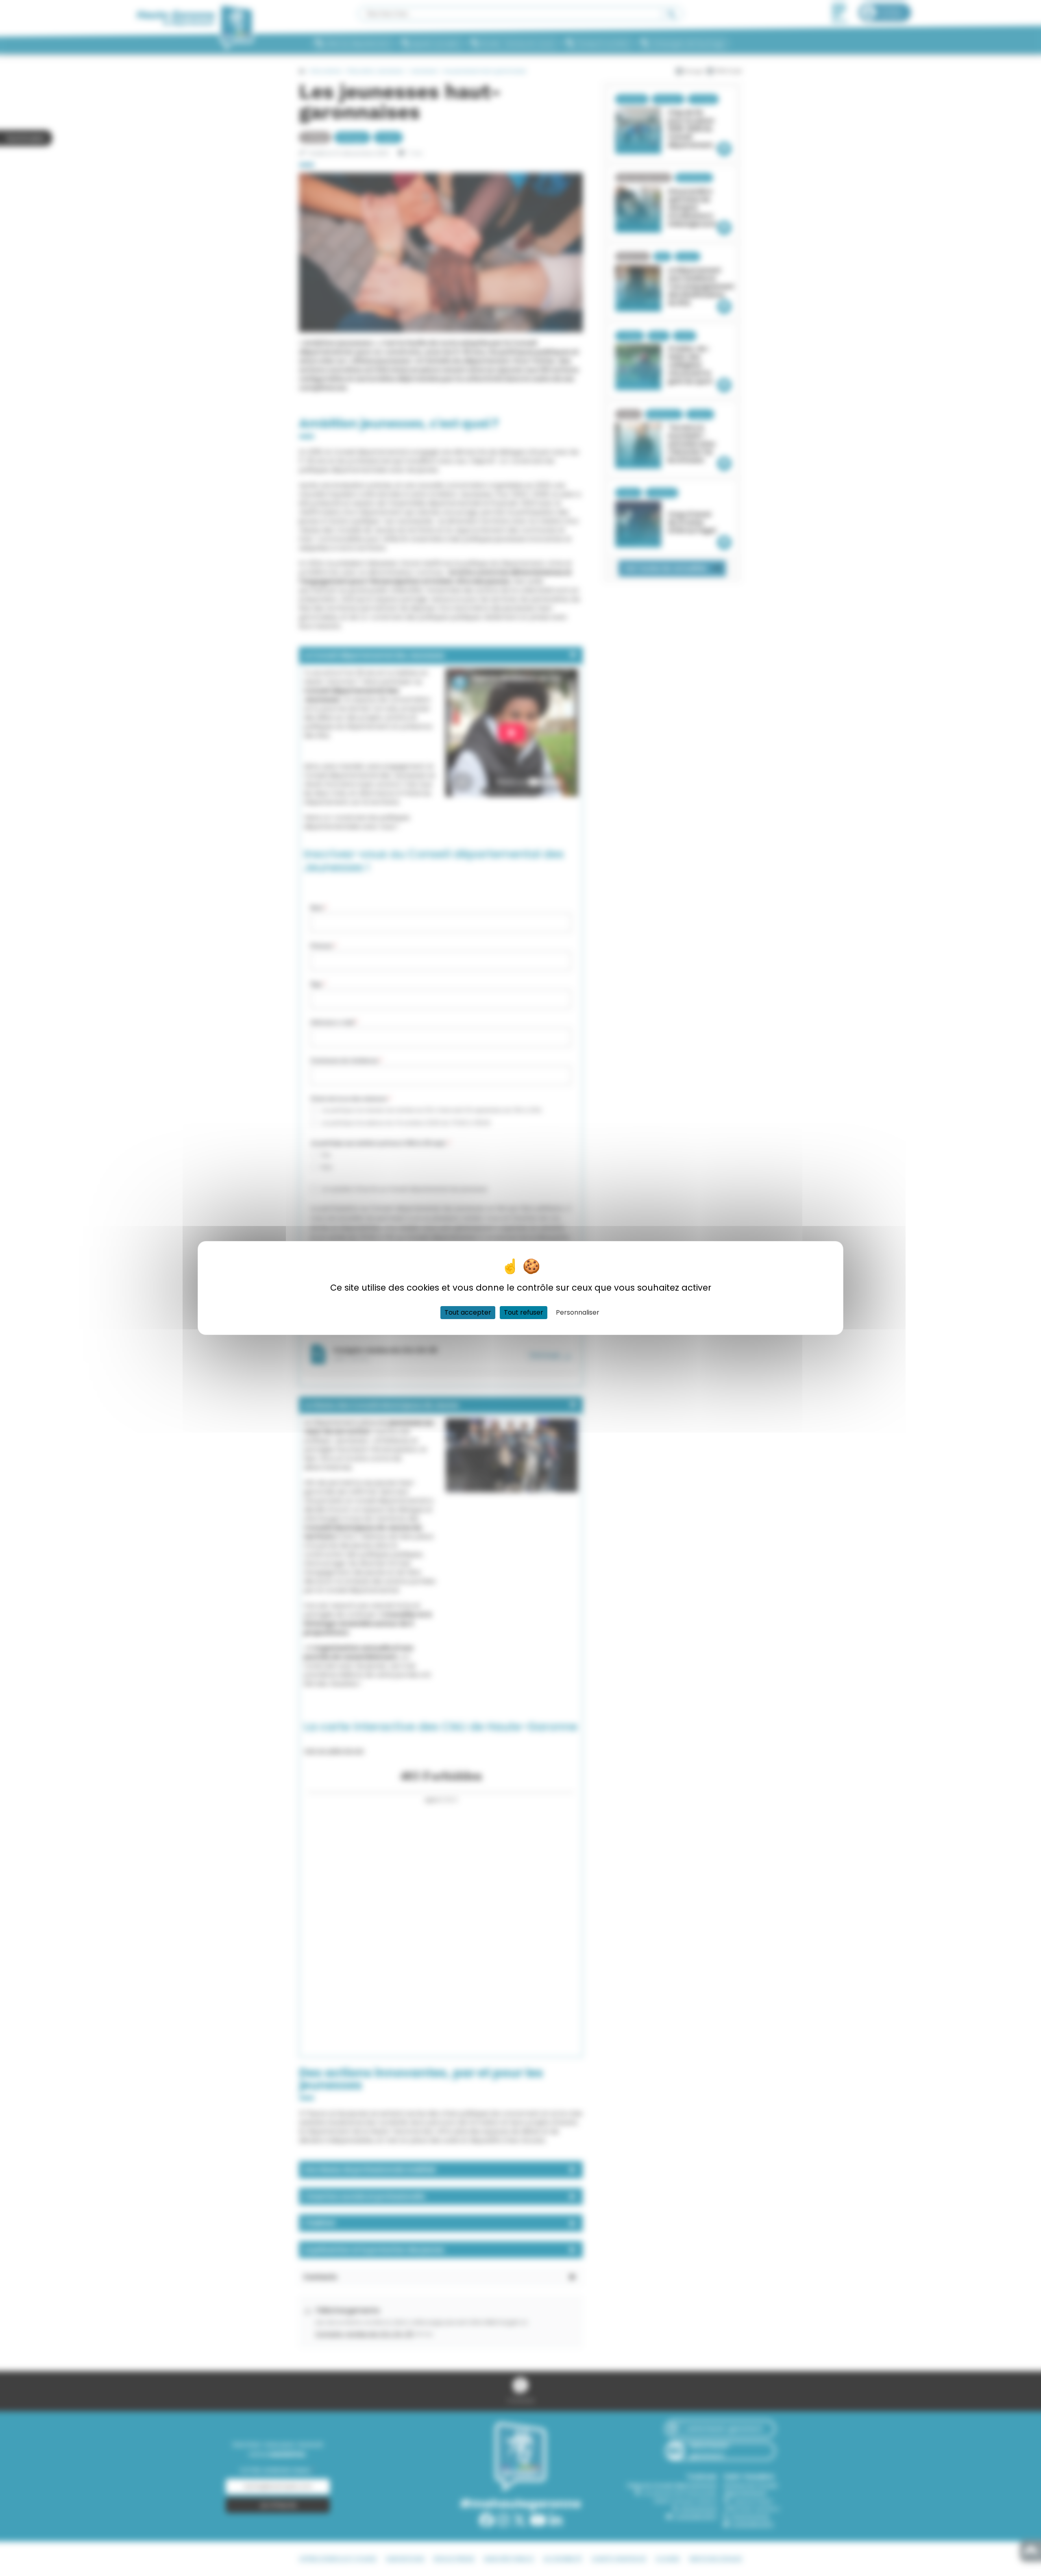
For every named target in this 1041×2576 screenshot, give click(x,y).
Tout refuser (524, 1312)
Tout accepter (468, 1312)
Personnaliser (578, 1312)
